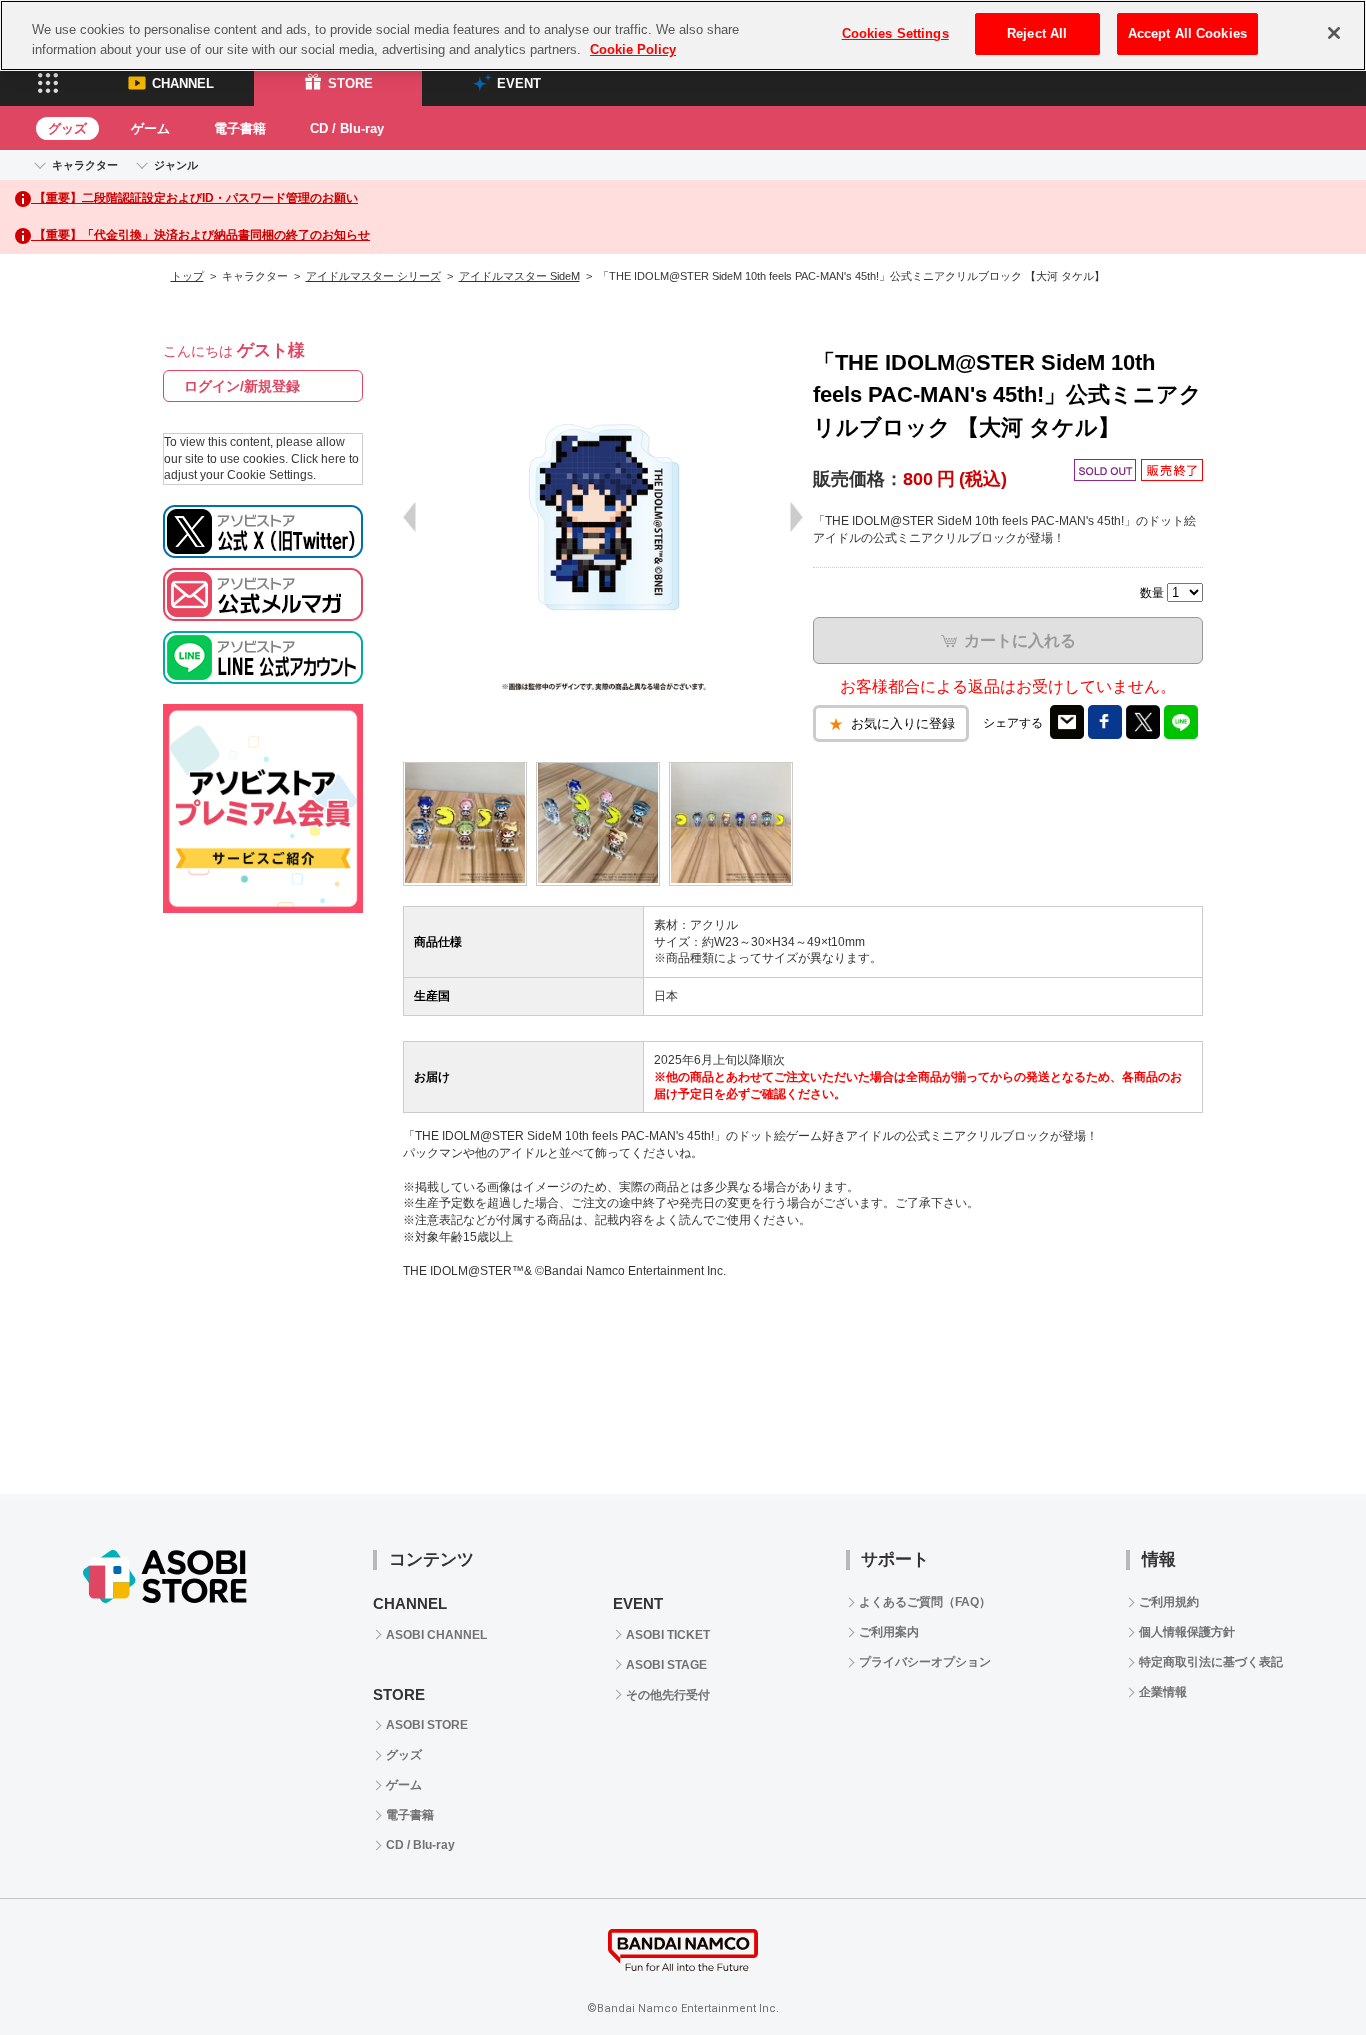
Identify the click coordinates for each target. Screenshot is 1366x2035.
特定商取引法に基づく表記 (1211, 1662)
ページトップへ (1301, 1970)
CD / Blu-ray (347, 128)
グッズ (67, 128)
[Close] (1334, 33)
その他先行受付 (668, 1695)
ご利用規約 (1169, 1602)
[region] (683, 35)
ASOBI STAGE (666, 1665)
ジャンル (176, 165)
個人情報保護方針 (1187, 1632)
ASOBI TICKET (668, 1635)
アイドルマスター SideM (519, 276)
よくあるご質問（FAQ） (925, 1602)
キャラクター (85, 165)
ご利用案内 (889, 1632)
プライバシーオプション (925, 1662)
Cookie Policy (633, 49)
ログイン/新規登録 (242, 386)
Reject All (1037, 33)
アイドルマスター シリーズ (373, 276)
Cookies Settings (895, 33)
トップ (187, 276)
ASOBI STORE (427, 1725)
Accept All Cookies (1187, 33)
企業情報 (1163, 1692)
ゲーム (150, 128)
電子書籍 (240, 128)
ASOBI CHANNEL (436, 1635)
